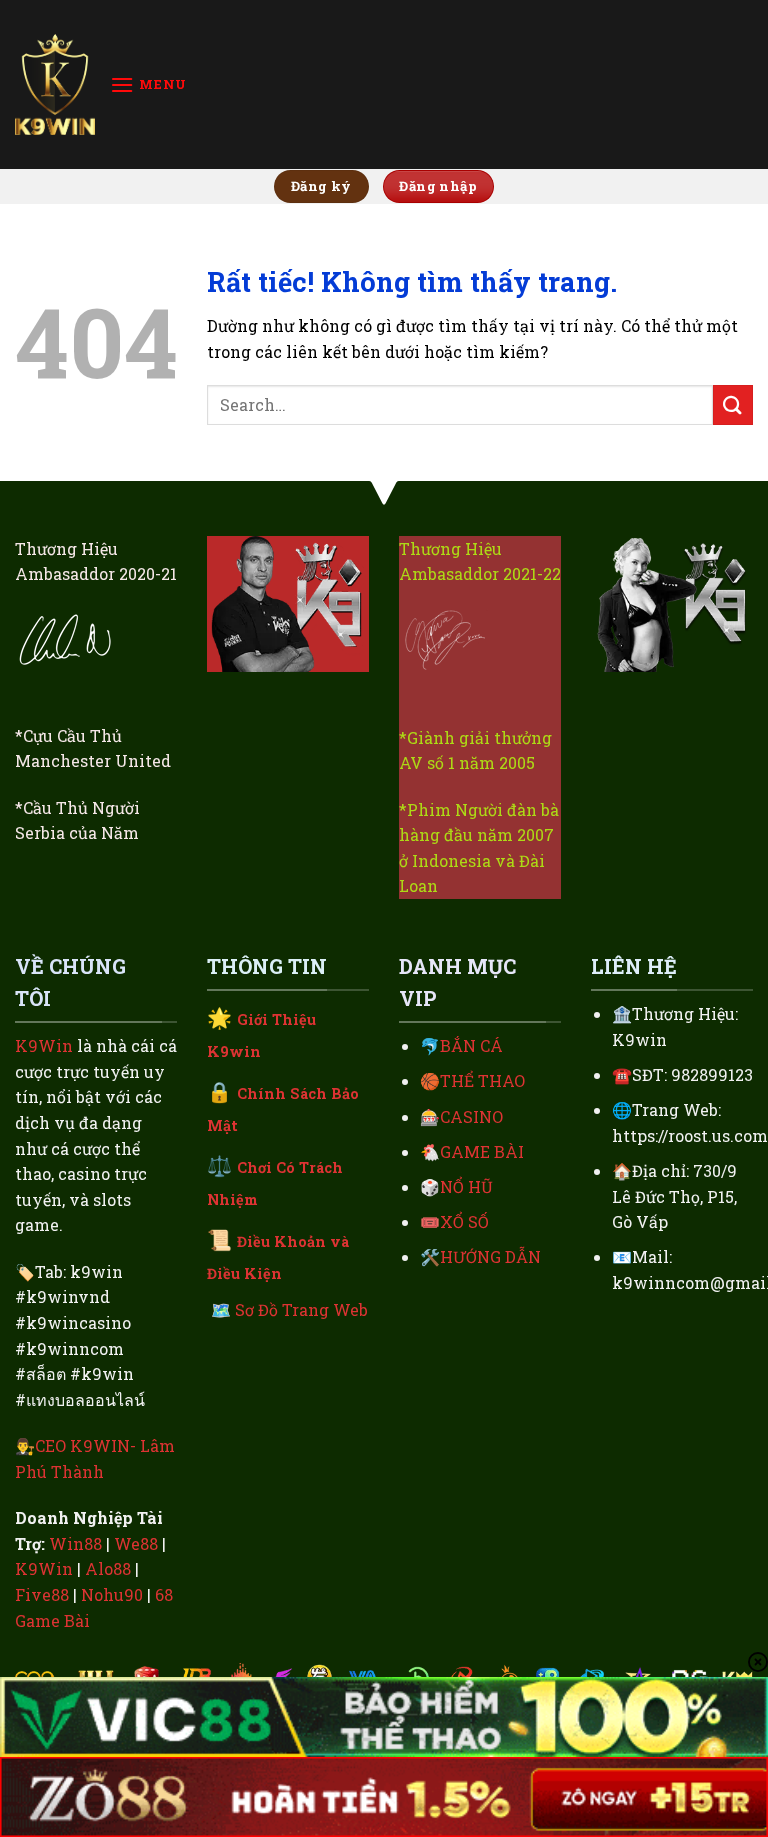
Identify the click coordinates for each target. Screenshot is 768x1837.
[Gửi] (733, 404)
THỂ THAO (482, 1080)
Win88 (75, 1543)
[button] (148, 84)
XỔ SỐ (464, 1221)
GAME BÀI (482, 1151)
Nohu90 (112, 1594)
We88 (136, 1543)
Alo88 (108, 1568)
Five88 (42, 1594)
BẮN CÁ (471, 1045)
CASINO (471, 1116)
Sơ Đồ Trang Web (301, 1309)
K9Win (44, 1045)
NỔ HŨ (466, 1186)
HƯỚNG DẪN (490, 1256)
